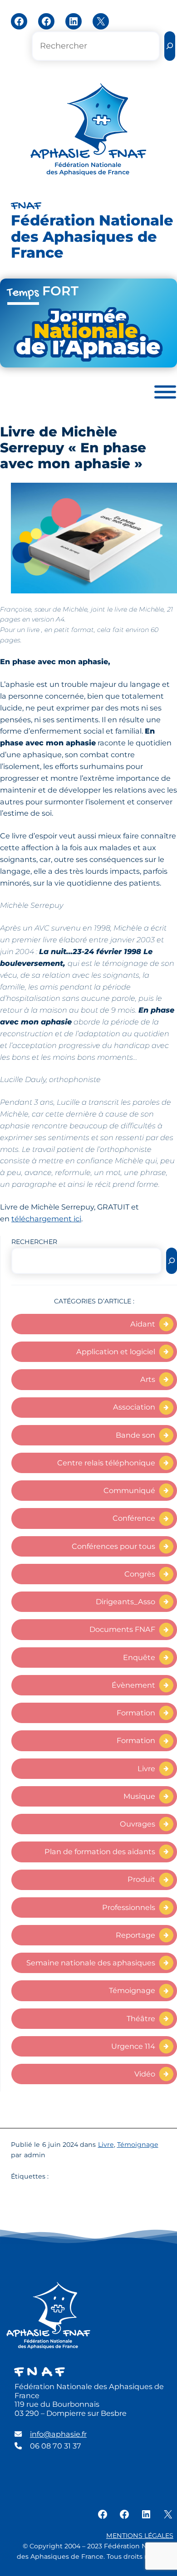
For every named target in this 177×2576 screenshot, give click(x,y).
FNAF (26, 206)
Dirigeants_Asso (125, 1601)
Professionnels (129, 1907)
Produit (141, 1879)
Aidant (143, 1324)
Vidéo (145, 2074)
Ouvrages (138, 1824)
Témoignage (132, 1990)
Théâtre (141, 2018)
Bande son (135, 1435)
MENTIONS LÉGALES (140, 2536)
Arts (148, 1379)
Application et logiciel (116, 1352)
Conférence (134, 1518)
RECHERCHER (34, 1242)
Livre (146, 1768)
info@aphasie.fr (58, 2434)
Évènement (133, 1685)
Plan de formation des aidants (100, 1851)
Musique (139, 1796)
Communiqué (129, 1490)
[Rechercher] (170, 46)
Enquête (139, 1657)
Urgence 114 (133, 2046)
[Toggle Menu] (165, 392)
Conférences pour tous (113, 1546)
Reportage (135, 1935)
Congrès (140, 1574)
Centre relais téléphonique (106, 1463)
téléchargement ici (46, 1219)
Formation (136, 1713)
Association (134, 1407)
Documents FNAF (122, 1629)
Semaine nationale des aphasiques (91, 1963)
